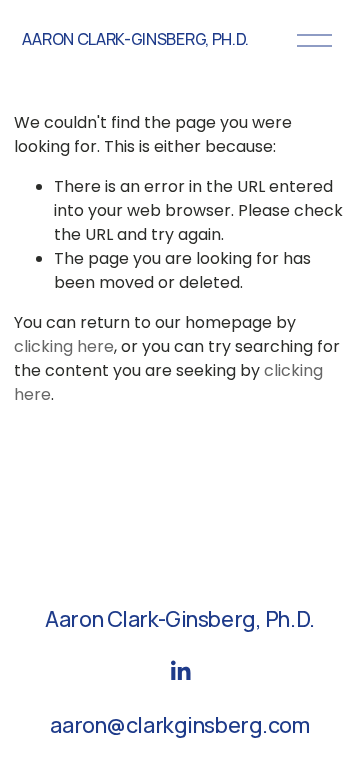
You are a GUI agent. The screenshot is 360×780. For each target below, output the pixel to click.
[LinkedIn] (180, 671)
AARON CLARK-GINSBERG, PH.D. (135, 39)
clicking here (64, 346)
